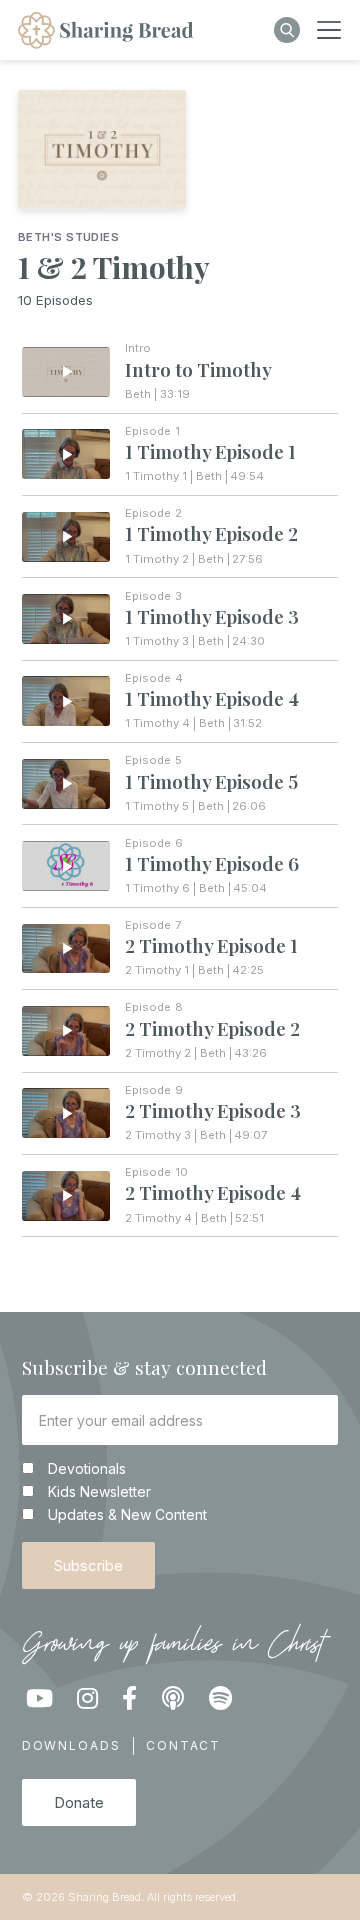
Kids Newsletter (99, 1492)
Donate (79, 1802)
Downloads (71, 1745)
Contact (183, 1745)
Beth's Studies (68, 237)
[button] (329, 30)
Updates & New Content (127, 1515)
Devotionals (87, 1469)
